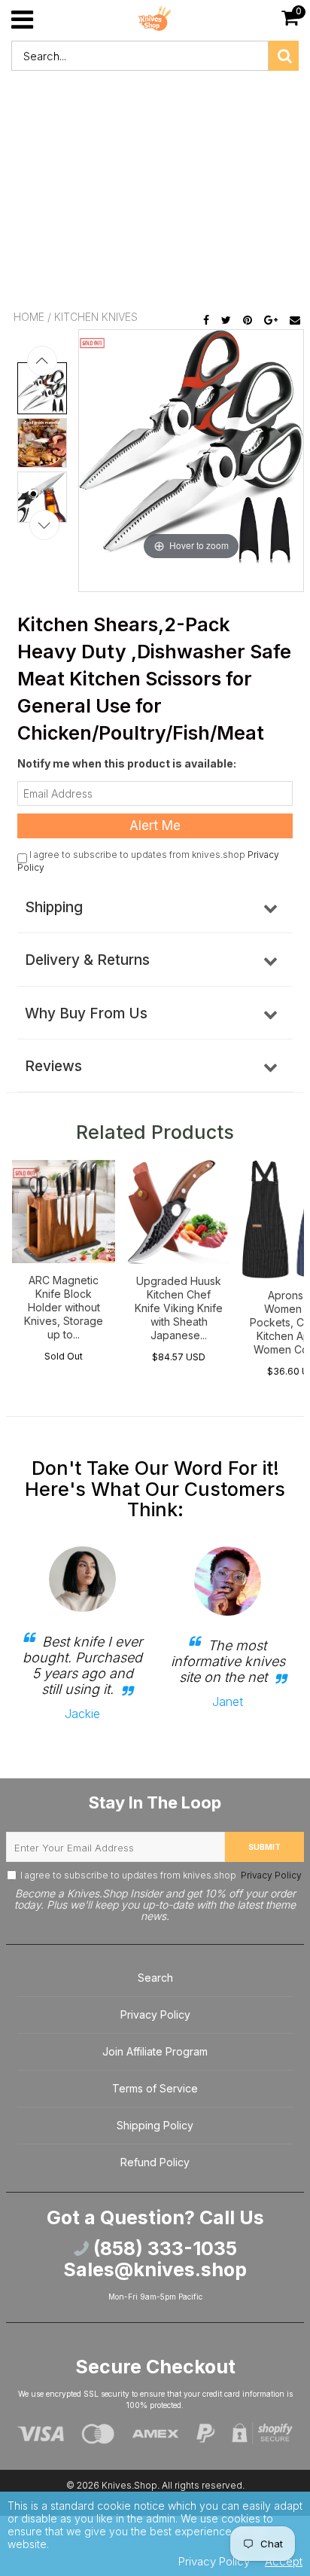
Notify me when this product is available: (127, 763)
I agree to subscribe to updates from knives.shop (161, 1875)
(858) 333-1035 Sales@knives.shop (155, 2259)
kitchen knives (96, 317)
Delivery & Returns (87, 960)
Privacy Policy (270, 1875)
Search (155, 1978)
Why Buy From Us (86, 1013)
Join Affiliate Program (155, 2051)
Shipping (54, 907)
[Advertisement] (155, 193)
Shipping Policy (155, 2125)
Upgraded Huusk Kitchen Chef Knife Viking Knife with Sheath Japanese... (179, 1308)
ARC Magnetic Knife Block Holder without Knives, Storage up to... (64, 1307)
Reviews (53, 1066)
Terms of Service (155, 2088)
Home (29, 317)
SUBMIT (264, 1847)
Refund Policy (155, 2162)
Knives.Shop (129, 2485)
